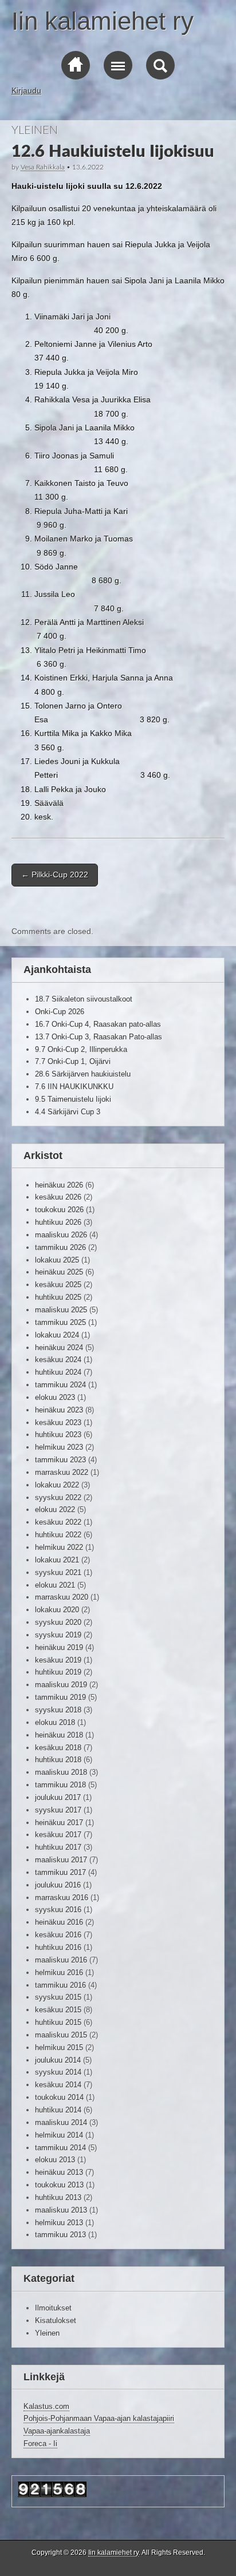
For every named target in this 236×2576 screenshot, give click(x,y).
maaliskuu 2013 (61, 2210)
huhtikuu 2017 (58, 1847)
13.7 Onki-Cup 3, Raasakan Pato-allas (99, 1037)
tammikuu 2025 (60, 1322)
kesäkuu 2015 (58, 2010)
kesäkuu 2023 (58, 1422)
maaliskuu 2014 (61, 2122)
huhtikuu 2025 (58, 1297)
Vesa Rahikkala (43, 167)
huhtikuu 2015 (58, 2022)
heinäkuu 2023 (59, 1410)
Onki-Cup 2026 (60, 1012)
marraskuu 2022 (62, 1472)
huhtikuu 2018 (58, 1760)
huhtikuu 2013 (58, 2197)
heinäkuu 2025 (59, 1272)
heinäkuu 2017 (59, 1823)
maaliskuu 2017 (61, 1860)
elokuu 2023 (55, 1397)
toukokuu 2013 (59, 2185)
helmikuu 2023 (59, 1447)
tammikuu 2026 (60, 1247)
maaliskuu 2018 (61, 1772)
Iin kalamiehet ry (103, 21)
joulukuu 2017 (58, 1797)
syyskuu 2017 (58, 1810)
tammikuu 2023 (60, 1460)
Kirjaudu (26, 90)
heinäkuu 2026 (59, 1185)
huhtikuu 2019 (58, 1672)
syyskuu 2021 (58, 1572)
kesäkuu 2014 (58, 2085)
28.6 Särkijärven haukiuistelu (83, 1074)
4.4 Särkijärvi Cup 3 (68, 1112)
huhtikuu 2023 (58, 1435)
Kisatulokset (56, 2320)
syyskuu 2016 (58, 1910)
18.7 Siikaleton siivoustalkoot (84, 999)
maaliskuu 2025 (61, 1310)
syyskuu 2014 (58, 2072)
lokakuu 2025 (57, 1260)
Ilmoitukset (53, 2308)
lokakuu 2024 (57, 1335)
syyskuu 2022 (58, 1497)
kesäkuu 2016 (58, 1935)
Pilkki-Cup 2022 (55, 875)
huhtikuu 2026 (58, 1222)
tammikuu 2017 (60, 1872)
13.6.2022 (88, 167)
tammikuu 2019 (60, 1697)
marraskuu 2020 (62, 1597)
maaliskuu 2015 (61, 2035)
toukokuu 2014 (59, 2097)
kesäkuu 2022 (58, 1522)
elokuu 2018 (55, 1722)
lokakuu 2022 (57, 1485)
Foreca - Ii (40, 2444)
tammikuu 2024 (60, 1385)
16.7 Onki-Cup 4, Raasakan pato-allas (98, 1024)
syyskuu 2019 (58, 1635)
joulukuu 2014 (58, 2060)
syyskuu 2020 (58, 1622)
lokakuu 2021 (57, 1560)
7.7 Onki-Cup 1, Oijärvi (73, 1061)
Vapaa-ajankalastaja (57, 2431)
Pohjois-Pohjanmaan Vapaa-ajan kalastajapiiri (99, 2418)
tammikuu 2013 (60, 2235)
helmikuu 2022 (59, 1547)
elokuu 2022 (55, 1509)
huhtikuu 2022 (58, 1535)
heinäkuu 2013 (59, 2172)
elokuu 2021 (55, 1585)
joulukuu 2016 (58, 1885)
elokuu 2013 (55, 2160)
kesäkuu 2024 (58, 1360)
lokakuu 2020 (57, 1610)
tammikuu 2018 (60, 1785)
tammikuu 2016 (60, 1985)
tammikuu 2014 (60, 2148)
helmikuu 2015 (59, 2047)
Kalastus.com (46, 2406)
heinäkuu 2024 (59, 1348)
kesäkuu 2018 (58, 1748)
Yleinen (35, 130)
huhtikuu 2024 (58, 1372)
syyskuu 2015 (58, 1997)
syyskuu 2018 (58, 1710)
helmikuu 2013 (59, 2223)
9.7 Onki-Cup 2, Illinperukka (81, 1049)
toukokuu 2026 (59, 1210)
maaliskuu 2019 (61, 1685)
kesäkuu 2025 (58, 1285)
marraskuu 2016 (62, 1898)
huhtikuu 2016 (58, 1947)
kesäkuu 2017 (58, 1835)
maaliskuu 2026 (61, 1235)
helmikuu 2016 (59, 1972)
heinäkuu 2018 (59, 1735)
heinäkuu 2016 (59, 1922)
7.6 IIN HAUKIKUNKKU (74, 1087)
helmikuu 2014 (59, 2135)
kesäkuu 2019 (58, 1660)
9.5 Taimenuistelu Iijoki (73, 1099)
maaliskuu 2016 (61, 1960)
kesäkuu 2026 (58, 1197)
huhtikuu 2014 (58, 2110)
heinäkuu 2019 (59, 1647)
